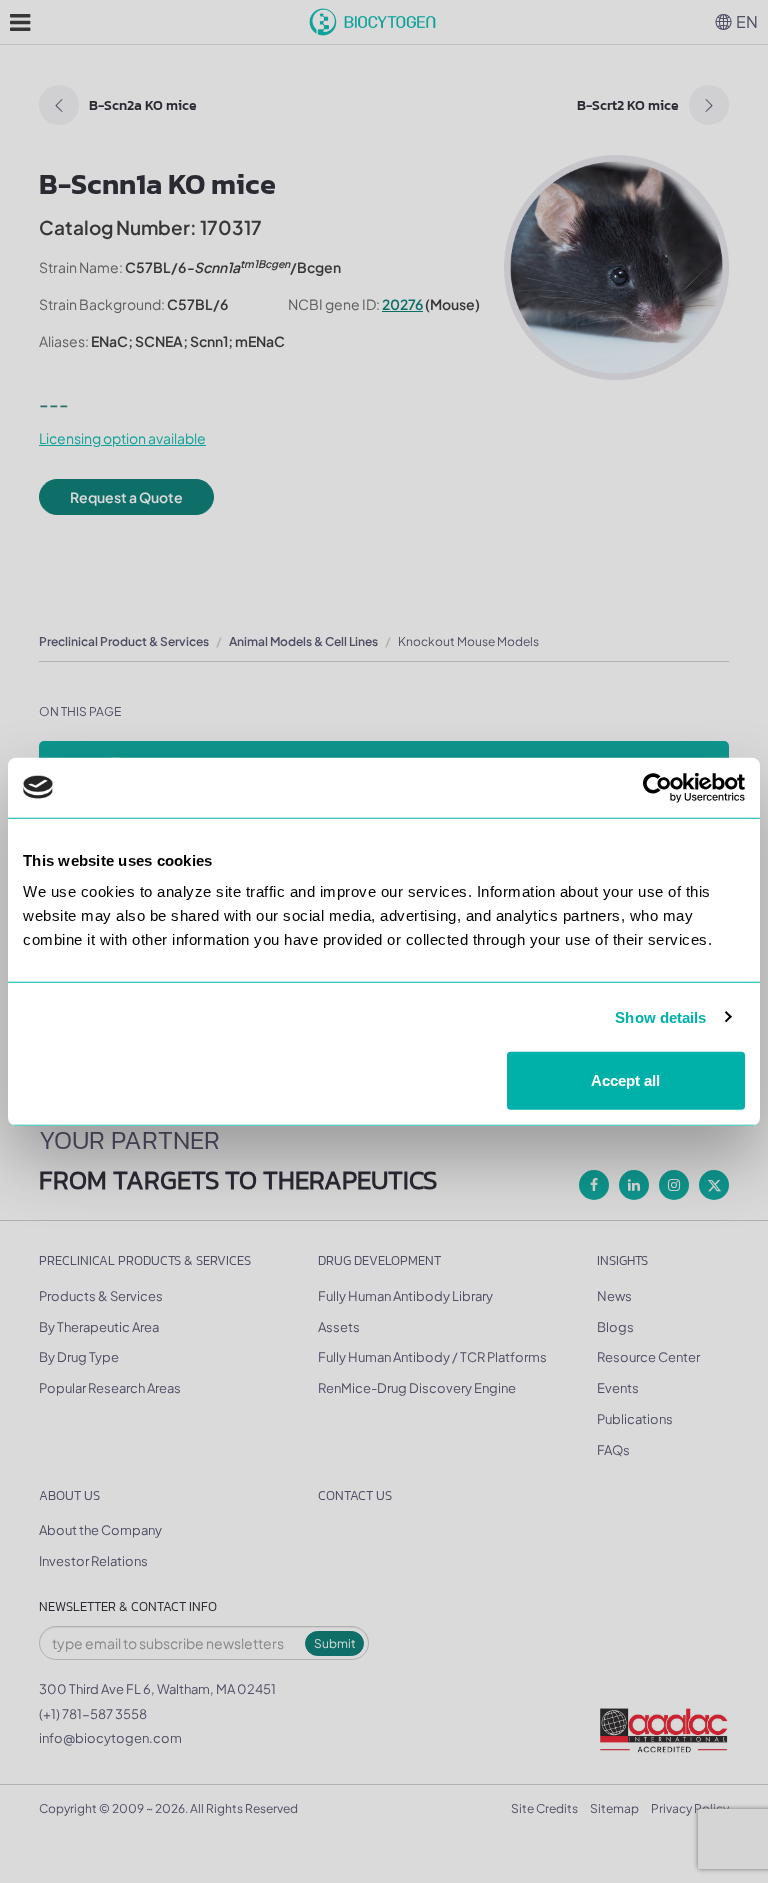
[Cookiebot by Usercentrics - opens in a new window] (657, 787)
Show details (660, 1016)
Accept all (625, 1080)
